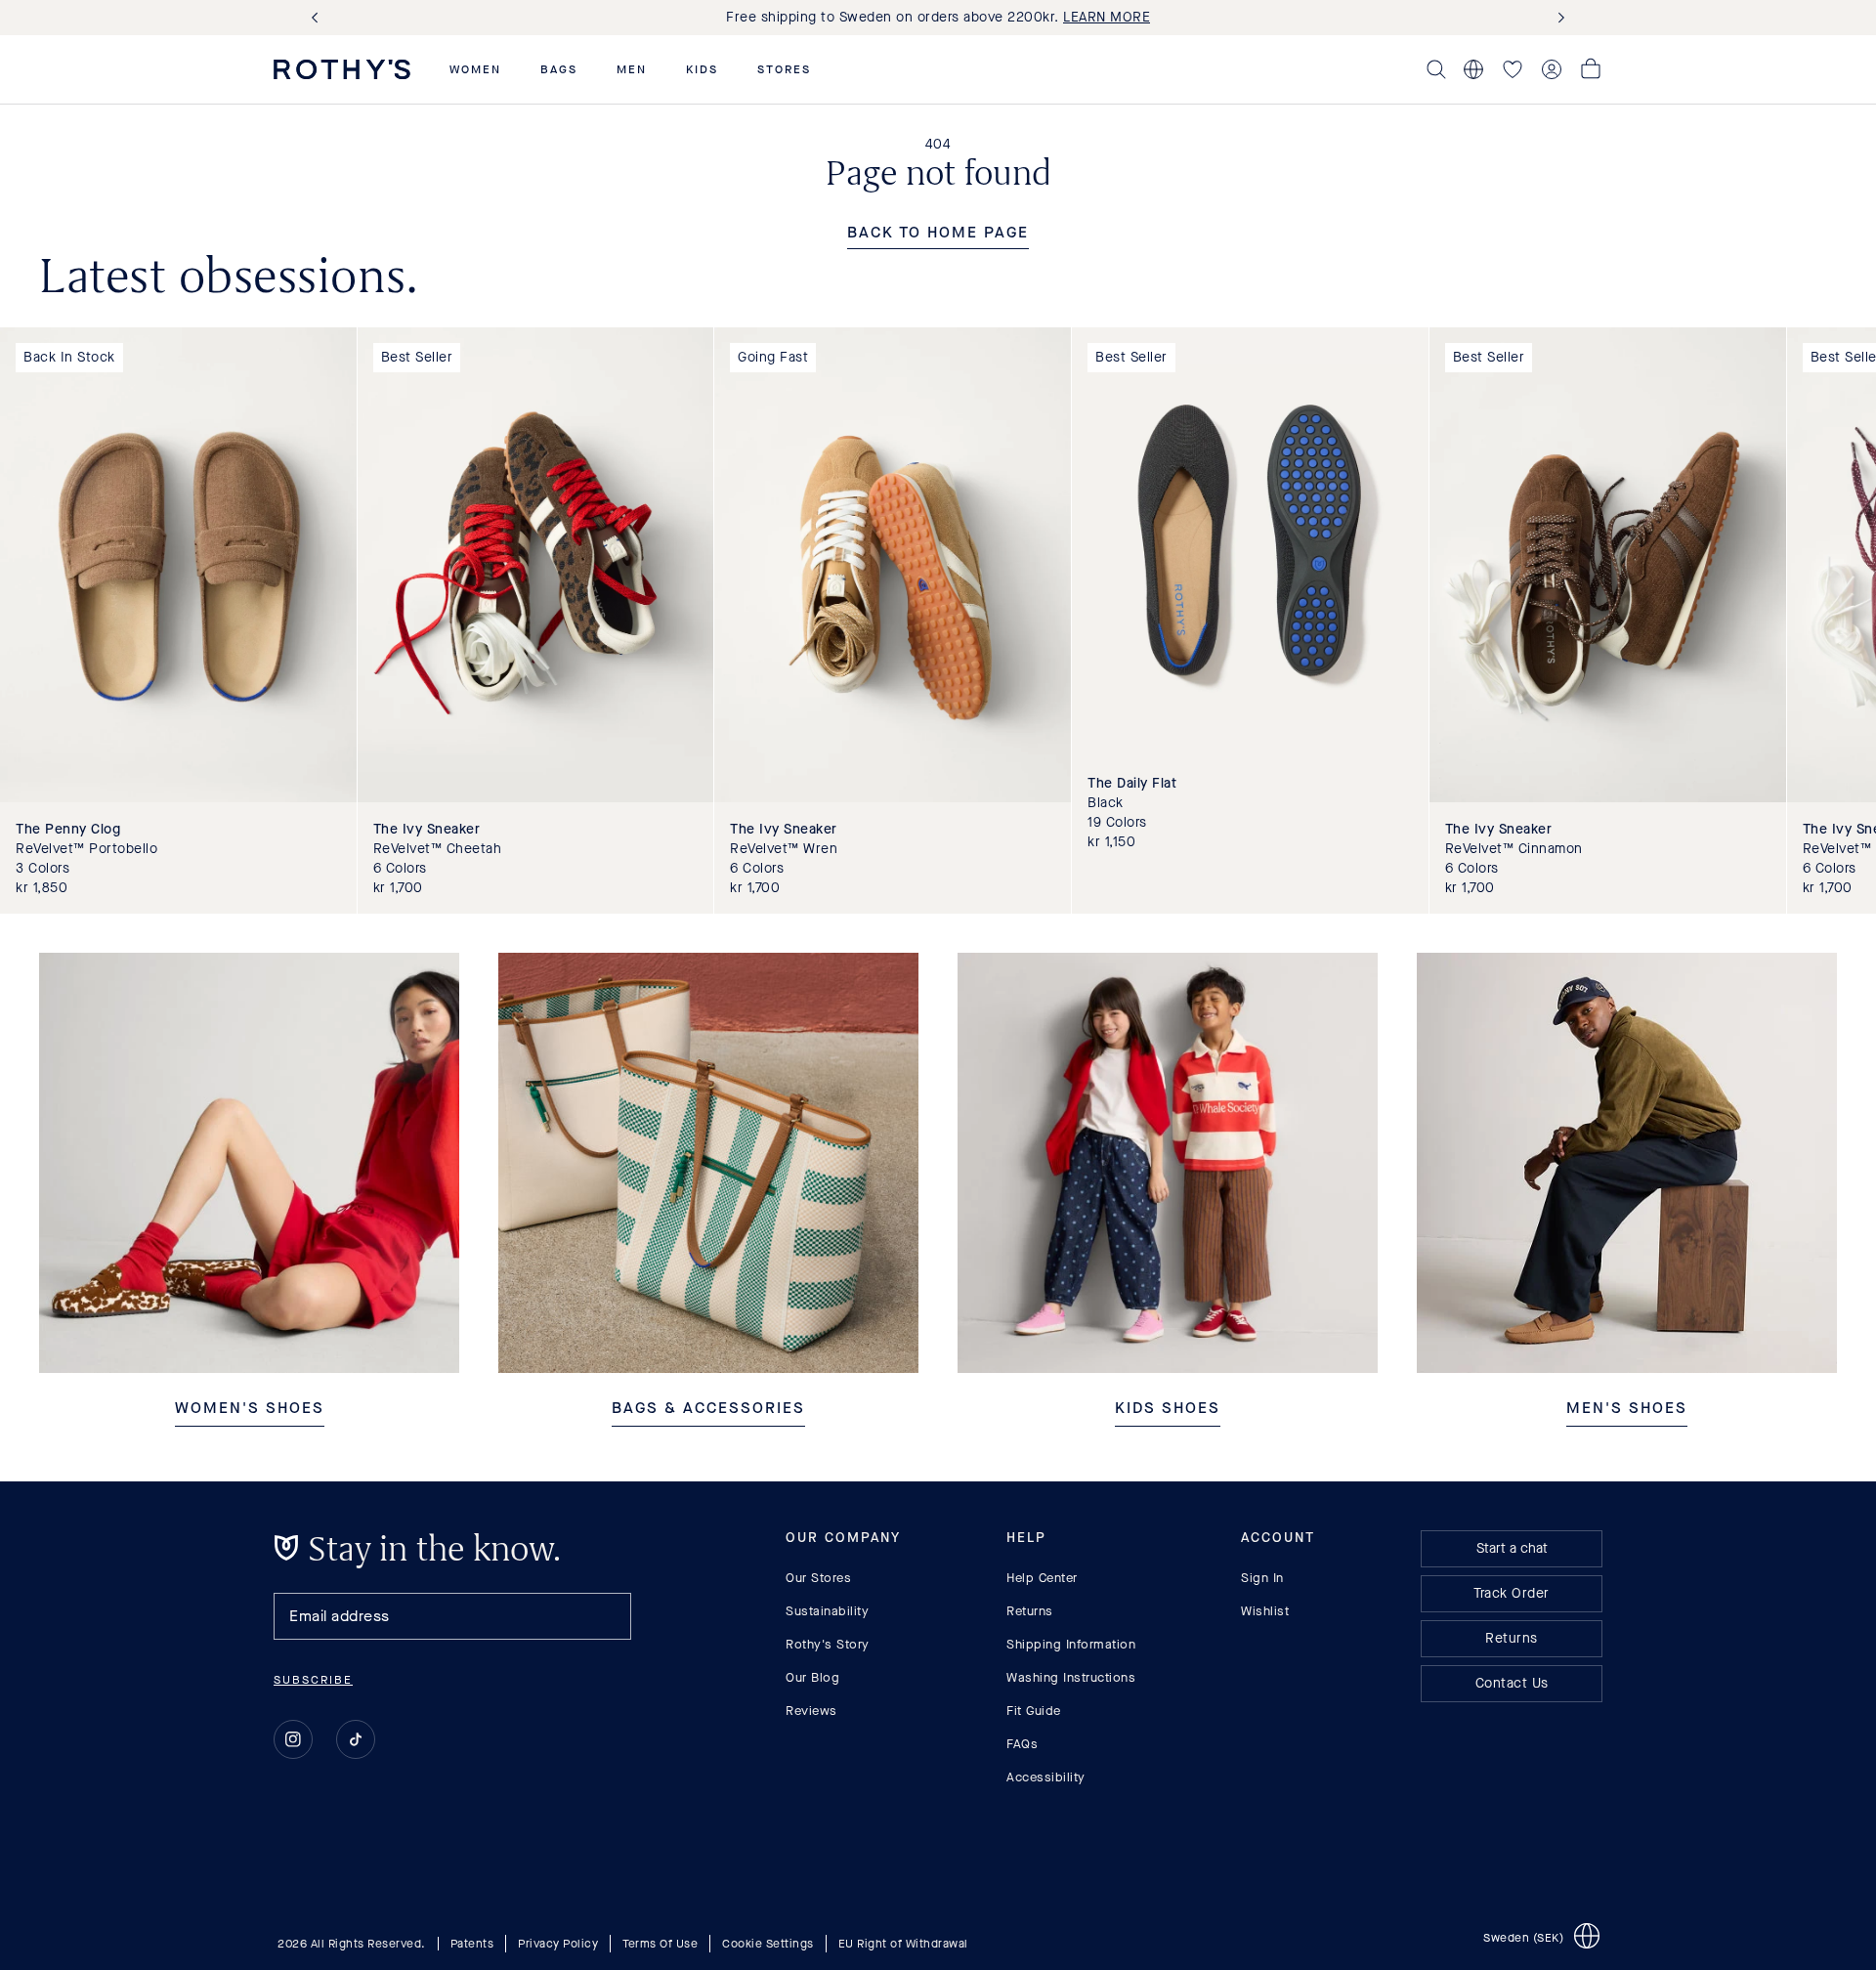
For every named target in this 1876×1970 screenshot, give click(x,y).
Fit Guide (1034, 1711)
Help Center (1042, 1578)
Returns (1030, 1611)
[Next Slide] (1557, 18)
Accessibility (1046, 1777)
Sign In (1262, 1578)
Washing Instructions (1071, 1677)
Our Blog (812, 1677)
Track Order (1512, 1593)
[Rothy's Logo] (342, 69)
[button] (475, 69)
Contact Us (1512, 1683)
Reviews (811, 1711)
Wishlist (1265, 1611)
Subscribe (313, 1680)
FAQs (1022, 1744)
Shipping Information (1071, 1644)
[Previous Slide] (319, 18)
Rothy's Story (828, 1644)
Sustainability (827, 1611)
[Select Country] (1473, 69)
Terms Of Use (660, 1944)
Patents (472, 1944)
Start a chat (1512, 1548)
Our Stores (818, 1578)
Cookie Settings (768, 1944)
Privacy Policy (558, 1944)
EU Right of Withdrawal (903, 1944)
